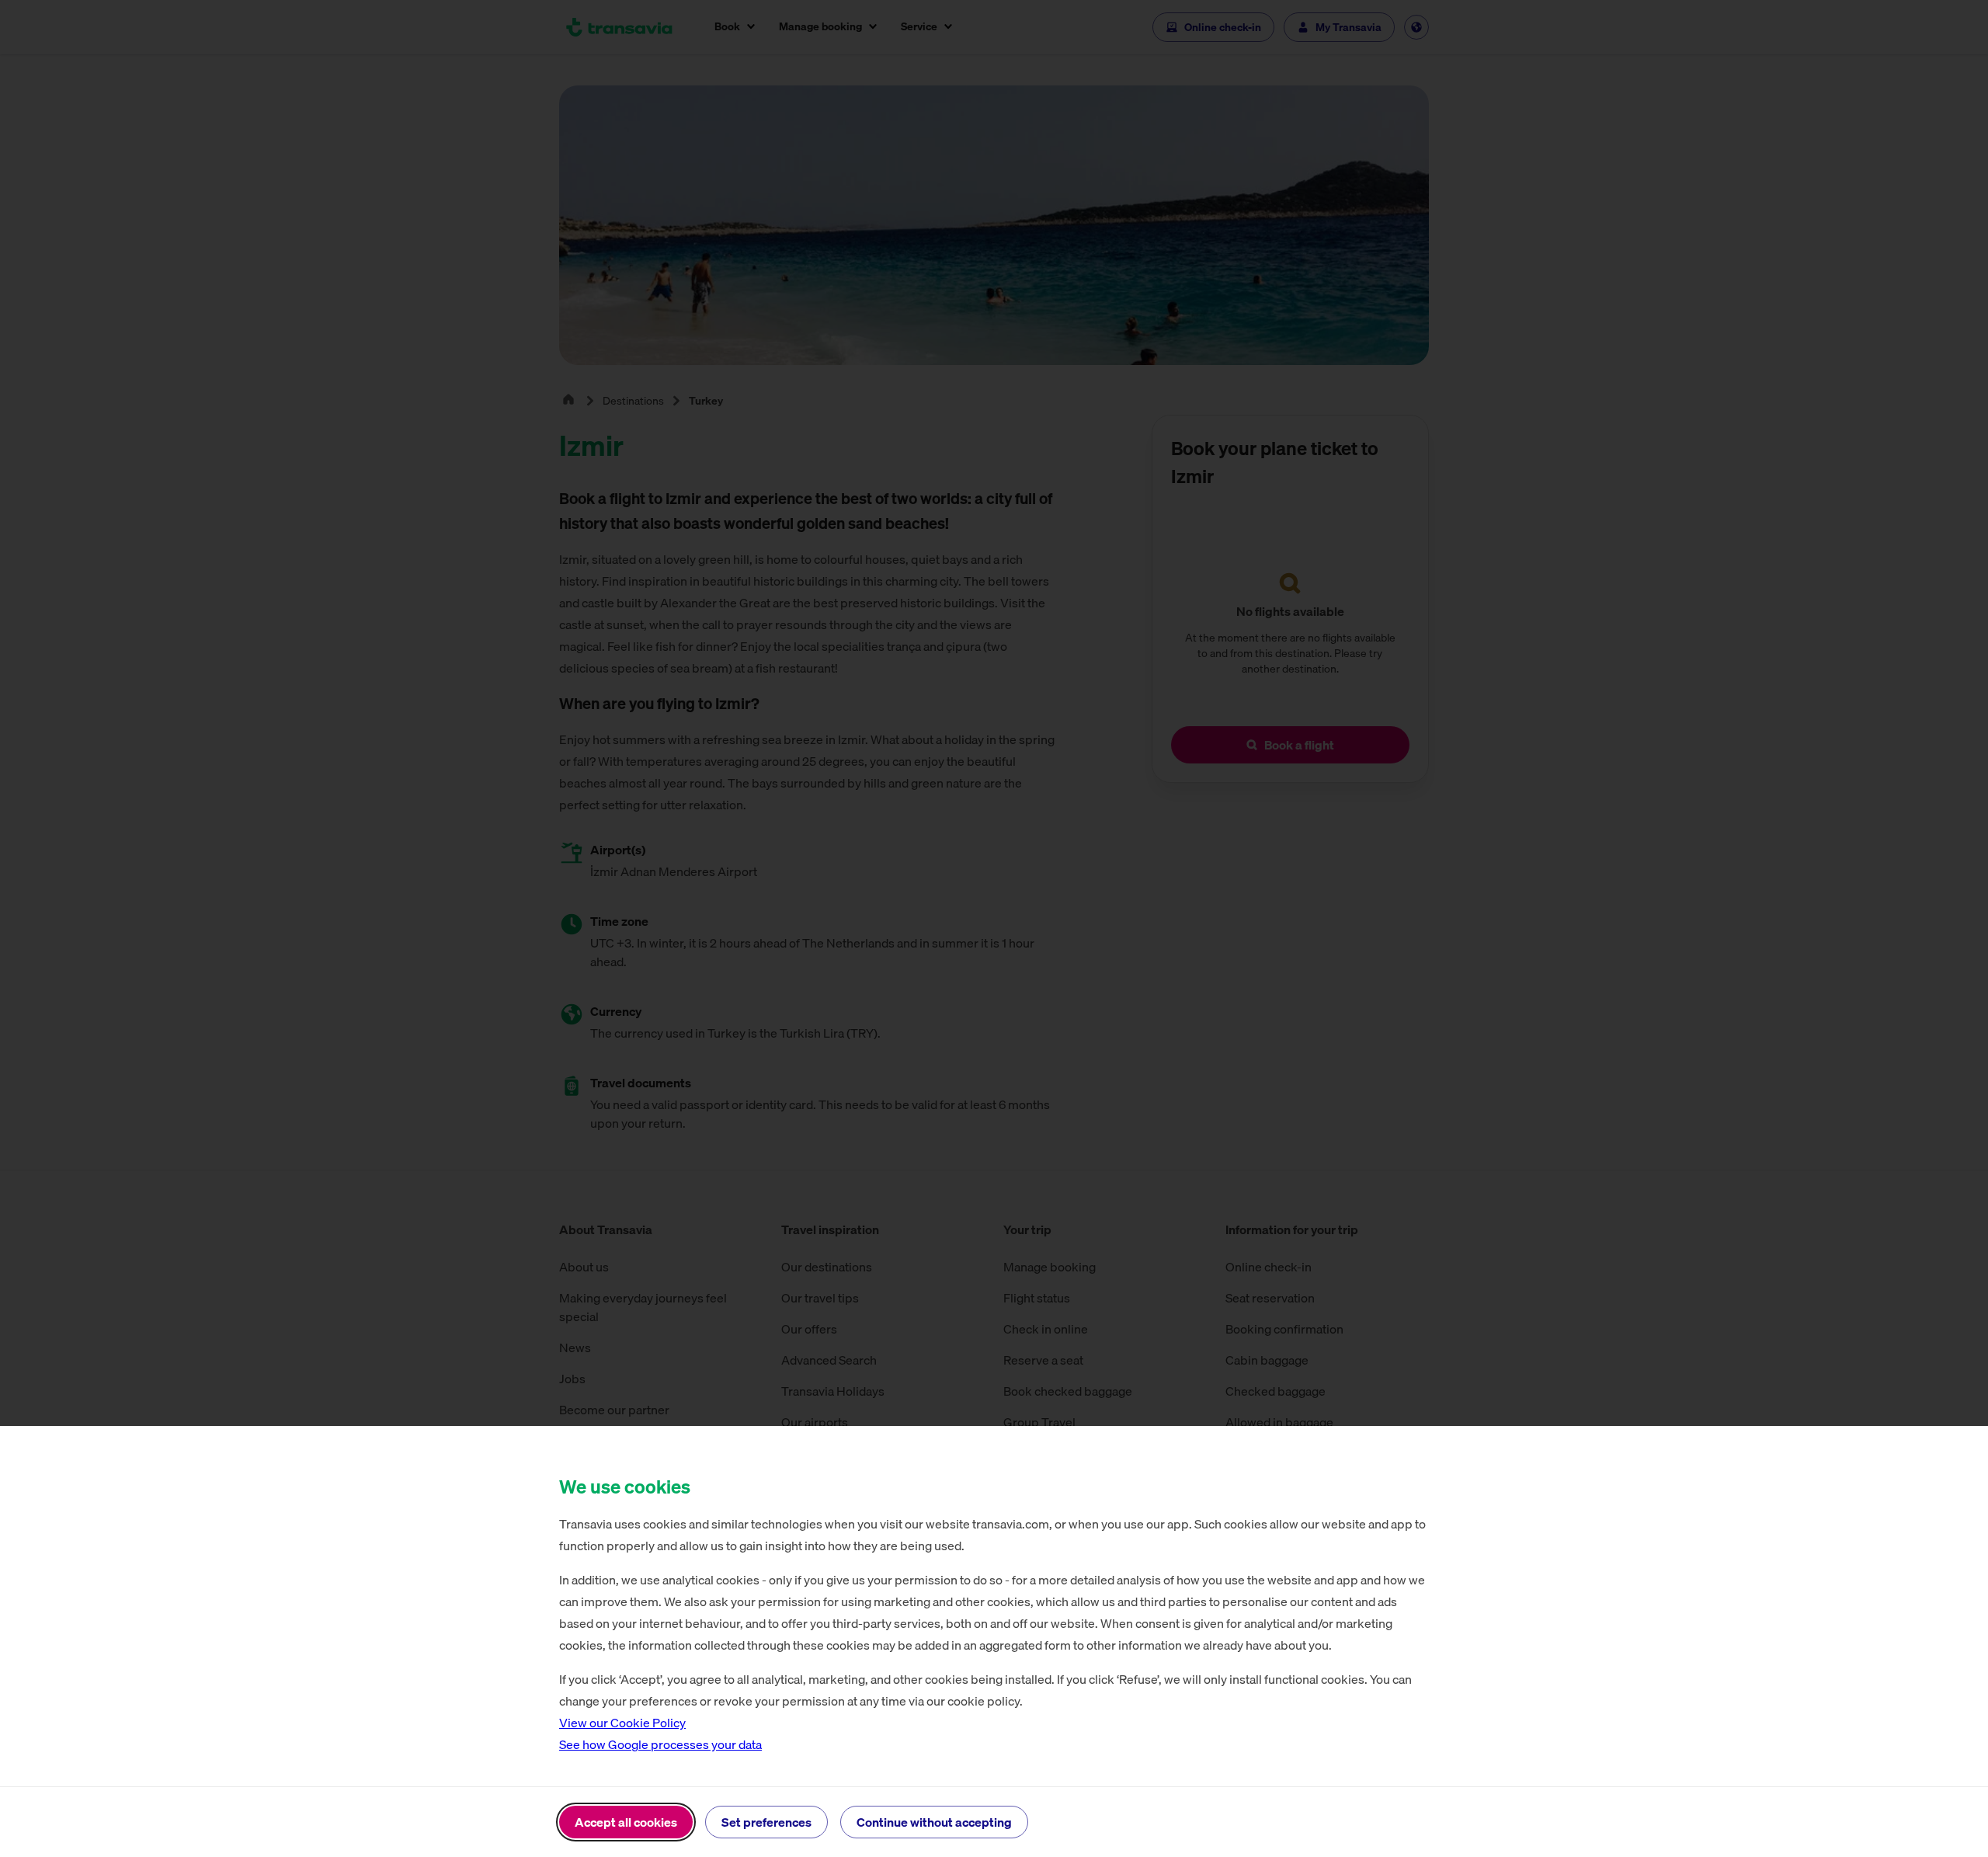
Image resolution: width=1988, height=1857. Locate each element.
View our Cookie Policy (622, 1723)
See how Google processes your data (660, 1744)
